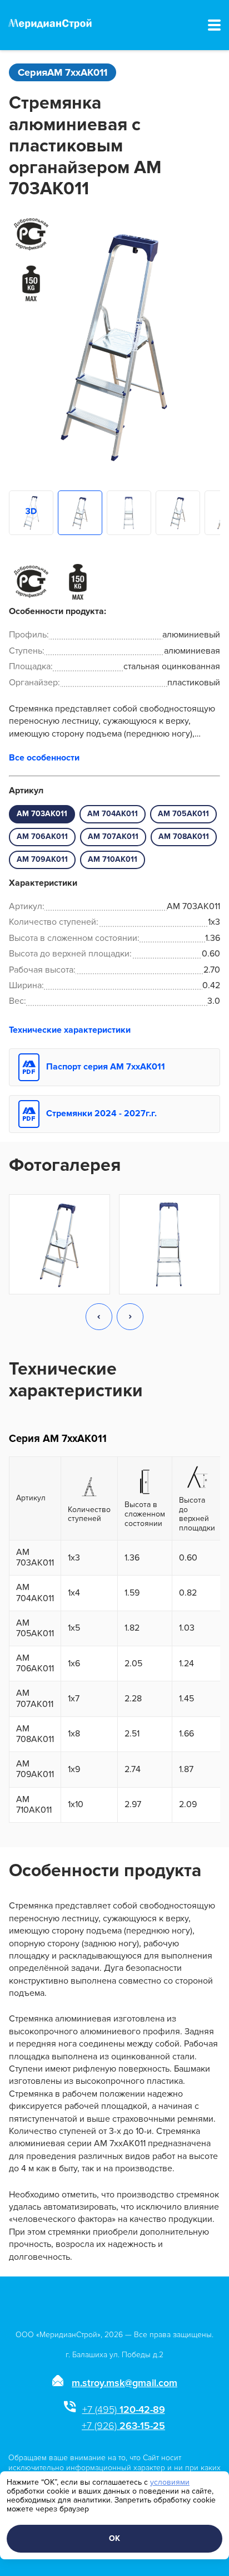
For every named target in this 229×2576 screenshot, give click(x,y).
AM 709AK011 (42, 859)
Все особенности (44, 758)
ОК (114, 2538)
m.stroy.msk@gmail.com (125, 2383)
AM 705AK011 (183, 814)
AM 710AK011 (113, 859)
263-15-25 (123, 2426)
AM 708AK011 (184, 836)
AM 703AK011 (42, 814)
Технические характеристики (70, 1030)
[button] (99, 1318)
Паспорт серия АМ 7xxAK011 (106, 1067)
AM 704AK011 (113, 814)
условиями (170, 2482)
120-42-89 (124, 2410)
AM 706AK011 (42, 836)
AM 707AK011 (113, 836)
